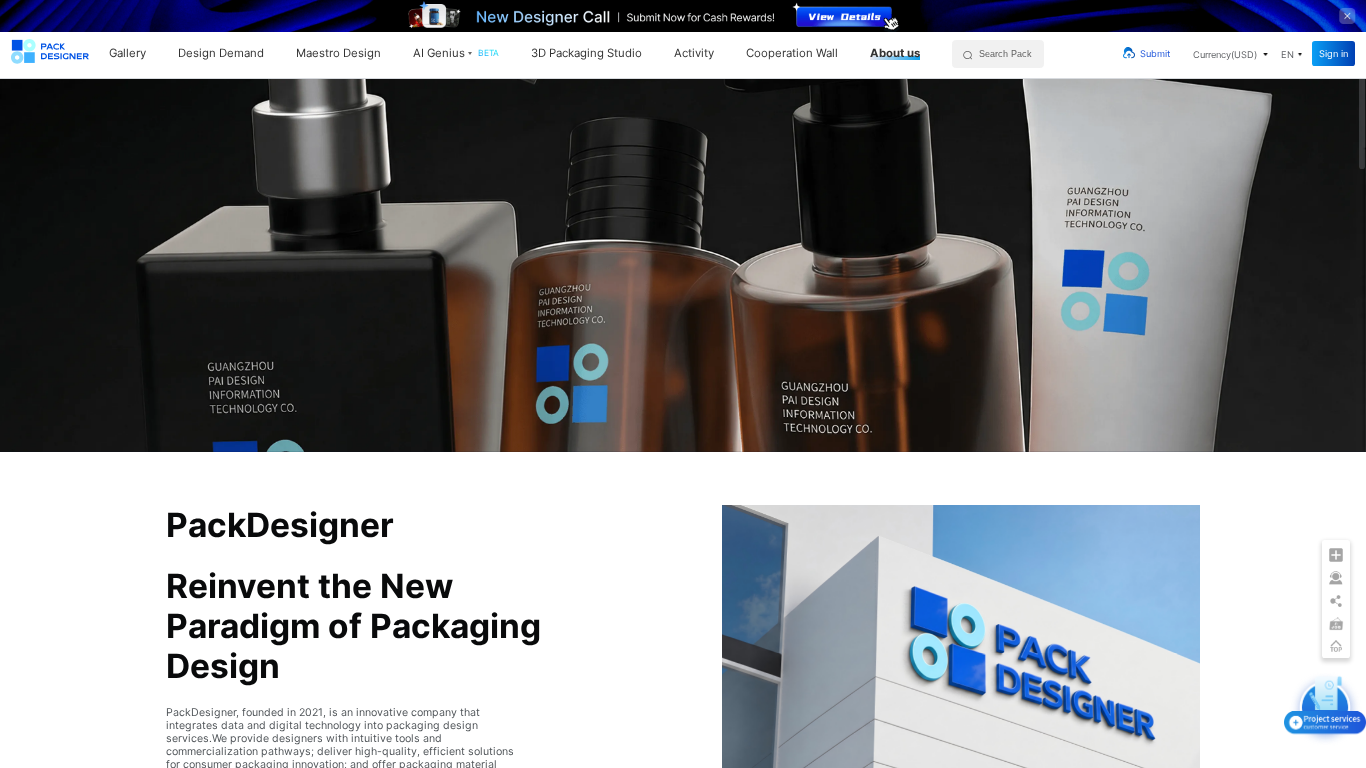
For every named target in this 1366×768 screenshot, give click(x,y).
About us (895, 53)
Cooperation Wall (792, 53)
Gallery (127, 53)
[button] (1230, 54)
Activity (694, 53)
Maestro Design (338, 53)
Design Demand (221, 53)
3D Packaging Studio (586, 53)
